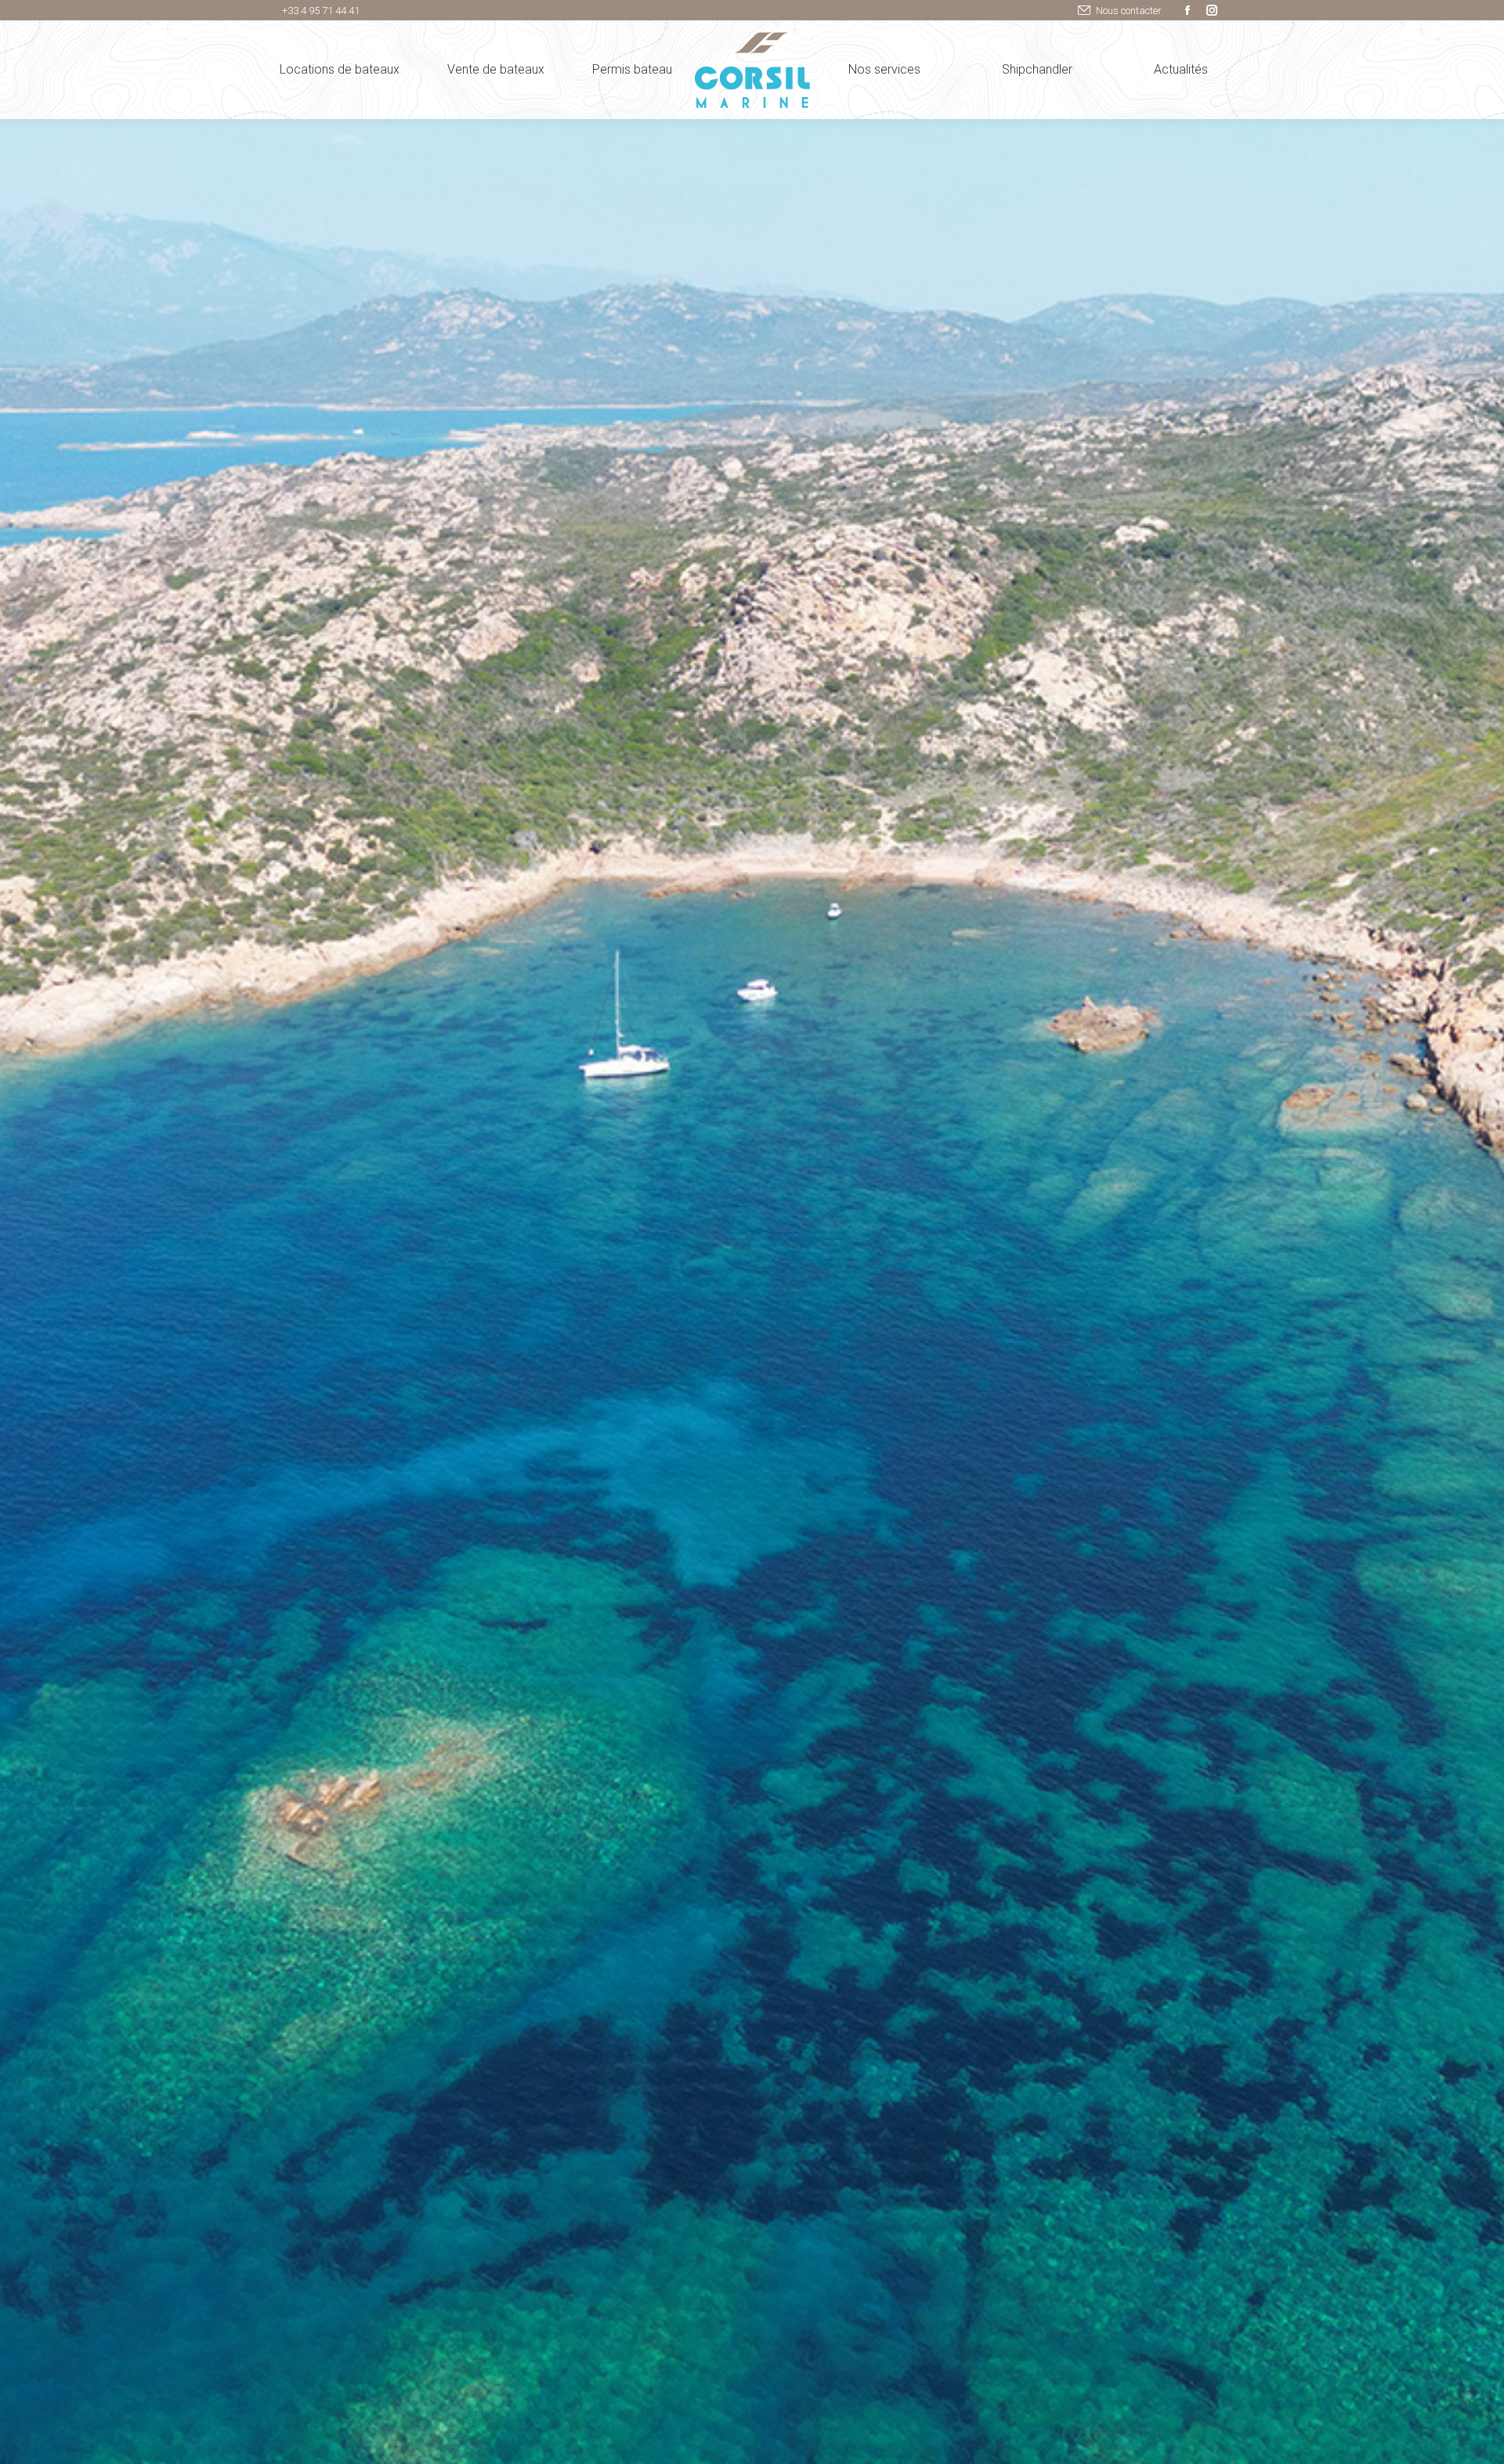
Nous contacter (1129, 11)
